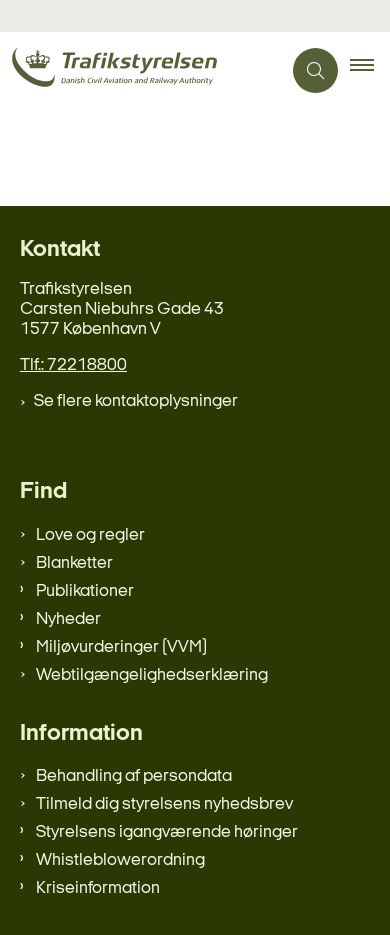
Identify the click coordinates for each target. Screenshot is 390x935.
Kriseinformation (98, 888)
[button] (370, 71)
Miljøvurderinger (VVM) (121, 647)
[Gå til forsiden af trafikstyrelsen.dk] (140, 70)
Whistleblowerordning (120, 860)
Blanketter (74, 563)
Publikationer (85, 591)
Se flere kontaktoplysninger (136, 401)
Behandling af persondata (134, 776)
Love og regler (90, 535)
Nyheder (68, 619)
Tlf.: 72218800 (73, 365)
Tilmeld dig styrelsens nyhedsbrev (164, 804)
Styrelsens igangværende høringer (167, 832)
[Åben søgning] (315, 70)
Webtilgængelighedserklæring (152, 675)
